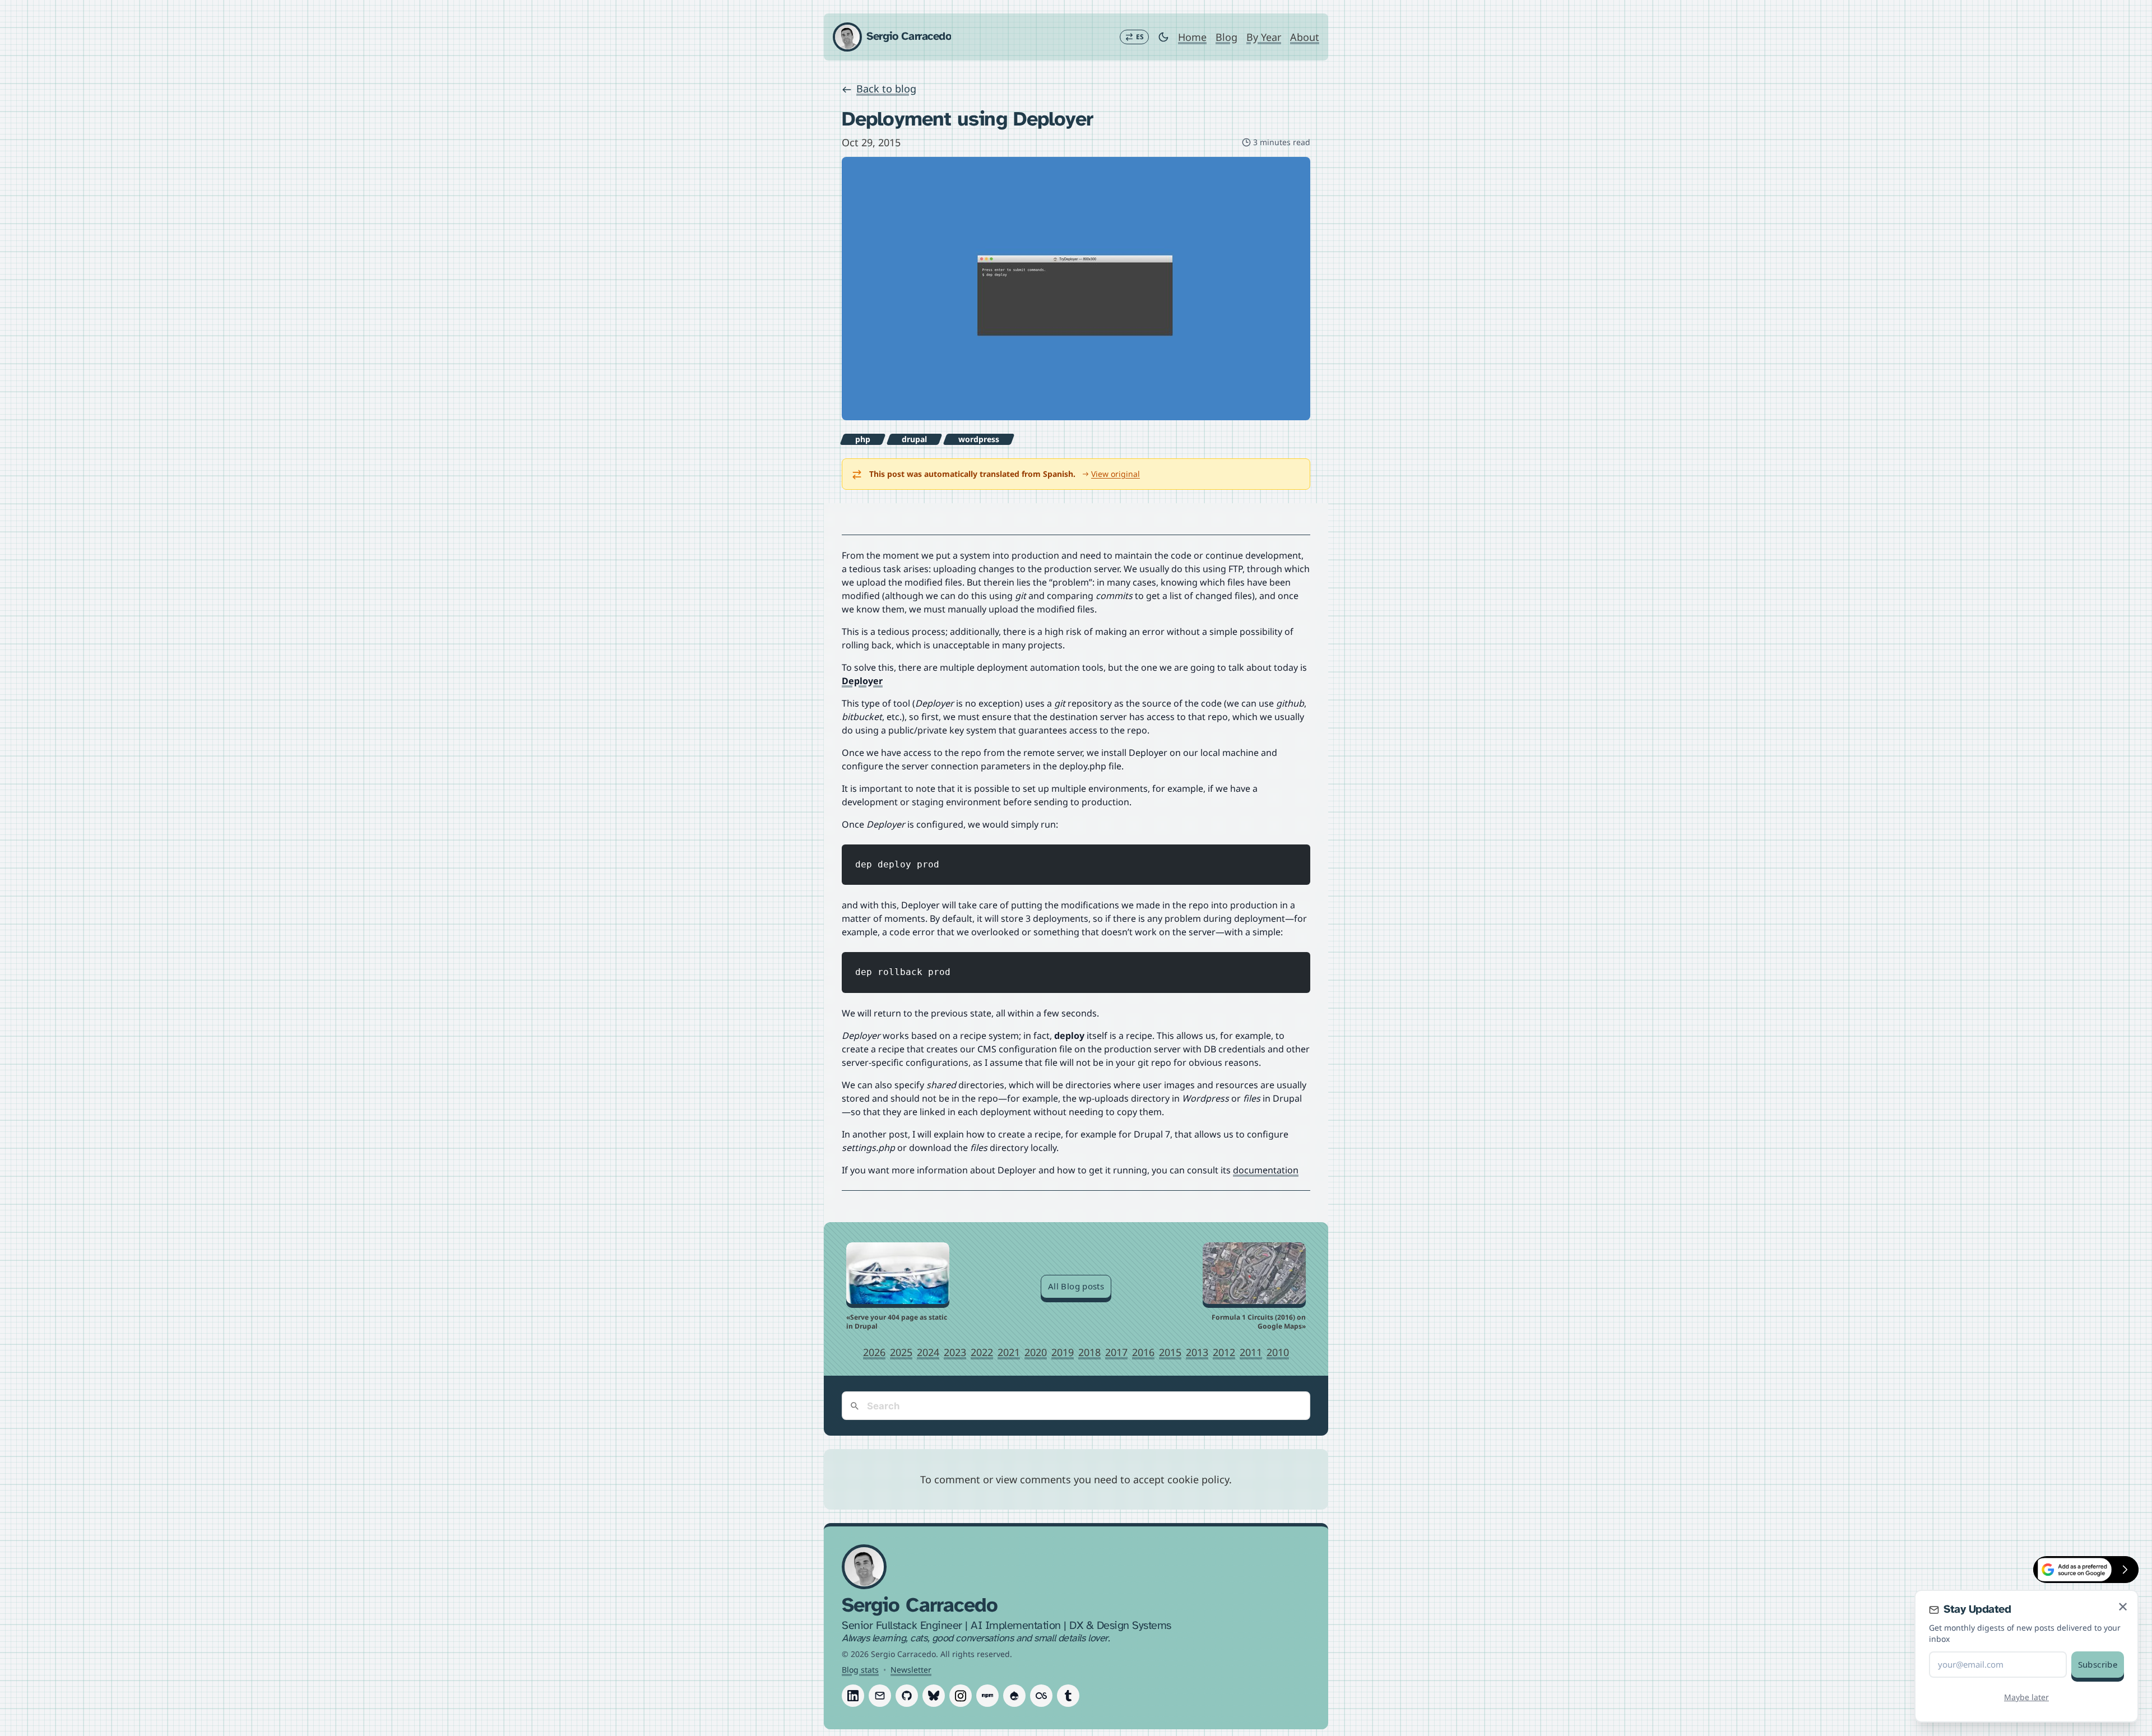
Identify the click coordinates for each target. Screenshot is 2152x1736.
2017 (1116, 1352)
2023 (955, 1352)
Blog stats (860, 1670)
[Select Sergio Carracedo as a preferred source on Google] (2072, 1570)
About (1305, 37)
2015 (1170, 1352)
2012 (1224, 1352)
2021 (1009, 1352)
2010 (1278, 1352)
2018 (1089, 1352)
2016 (1143, 1352)
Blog (1226, 37)
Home (1192, 37)
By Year (1264, 37)
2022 (982, 1352)
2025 (901, 1352)
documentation (1266, 1170)
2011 (1251, 1352)
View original (1116, 474)
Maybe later (2026, 1697)
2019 (1063, 1352)
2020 (1036, 1352)
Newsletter (911, 1670)
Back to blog (886, 89)
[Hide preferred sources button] (2125, 1570)
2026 (874, 1352)
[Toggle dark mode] (1163, 37)
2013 (1197, 1352)
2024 (928, 1352)
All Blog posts (1076, 1286)
